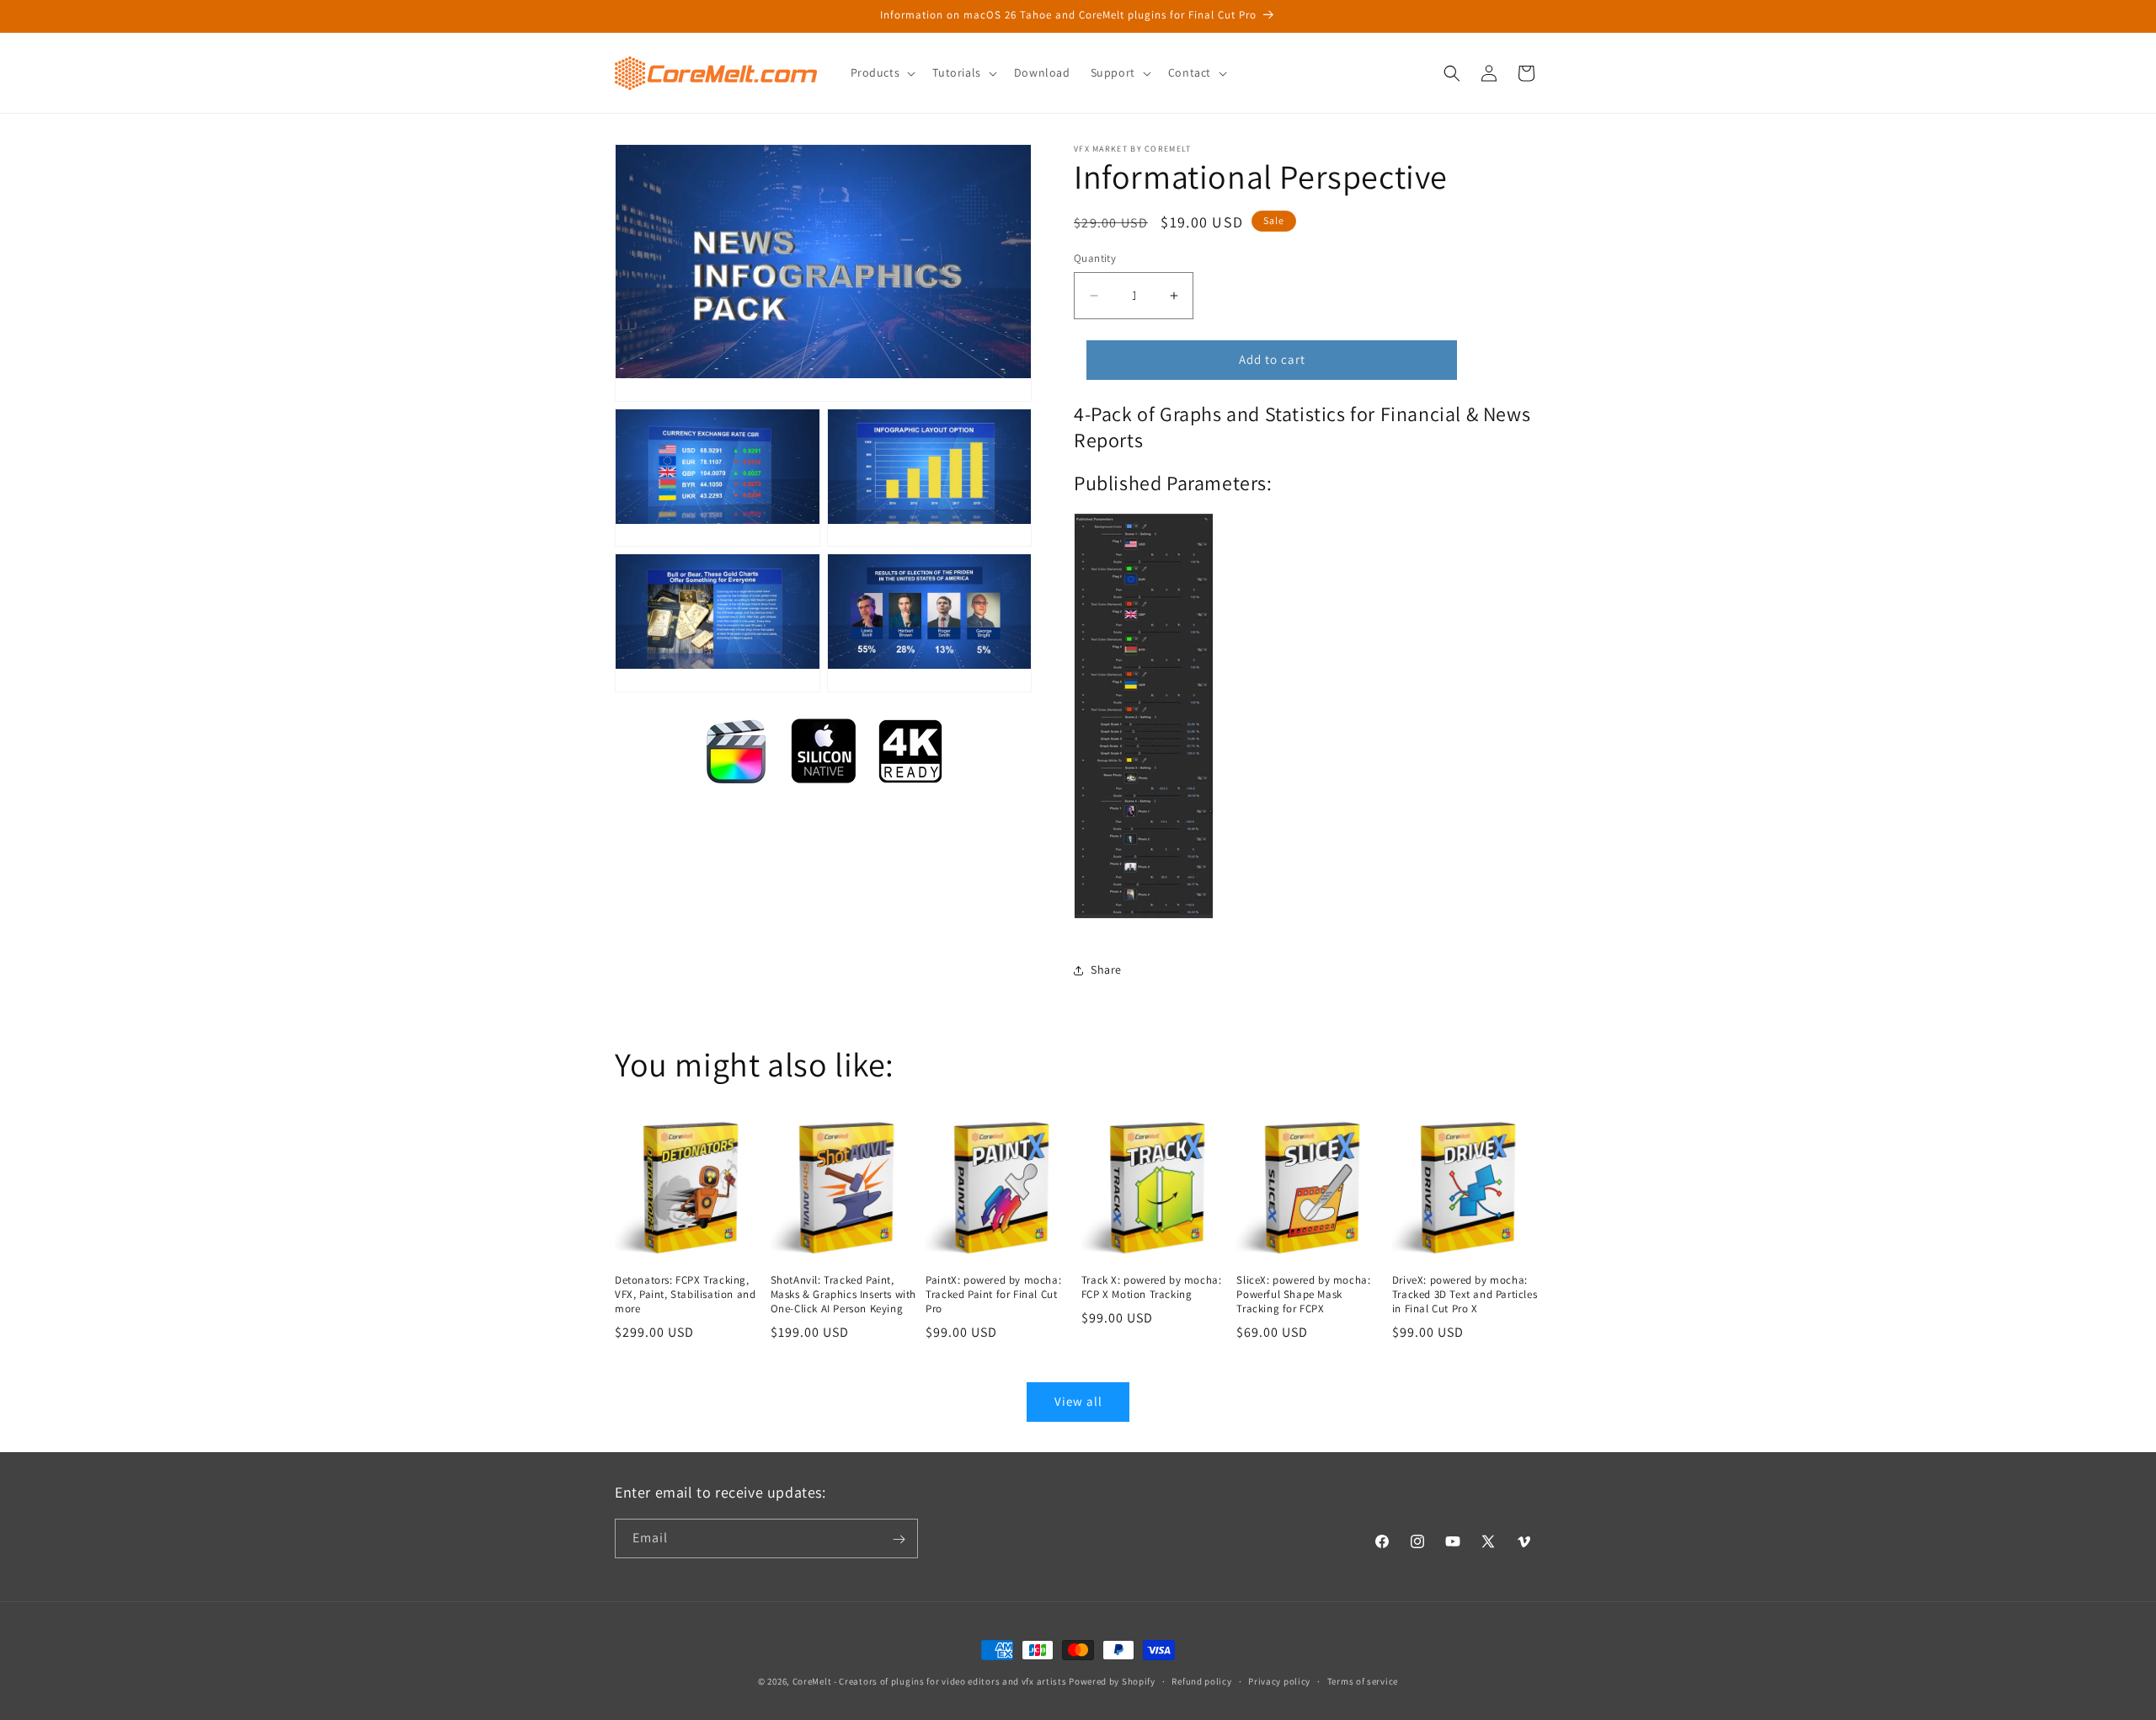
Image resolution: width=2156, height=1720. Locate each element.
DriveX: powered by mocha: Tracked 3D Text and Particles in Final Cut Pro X (1465, 1295)
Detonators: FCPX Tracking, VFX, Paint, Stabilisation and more (685, 1295)
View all (1078, 1401)
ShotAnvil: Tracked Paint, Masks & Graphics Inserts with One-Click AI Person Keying (843, 1295)
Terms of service (1363, 1680)
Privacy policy (1279, 1680)
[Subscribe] (899, 1539)
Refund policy (1201, 1680)
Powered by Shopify (1112, 1681)
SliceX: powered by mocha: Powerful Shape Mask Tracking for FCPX (1303, 1295)
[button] (882, 72)
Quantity (1095, 258)
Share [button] (1106, 970)
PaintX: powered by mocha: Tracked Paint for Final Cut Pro (993, 1295)
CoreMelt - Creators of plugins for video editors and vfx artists (930, 1681)
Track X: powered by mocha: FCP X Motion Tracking (1152, 1287)
